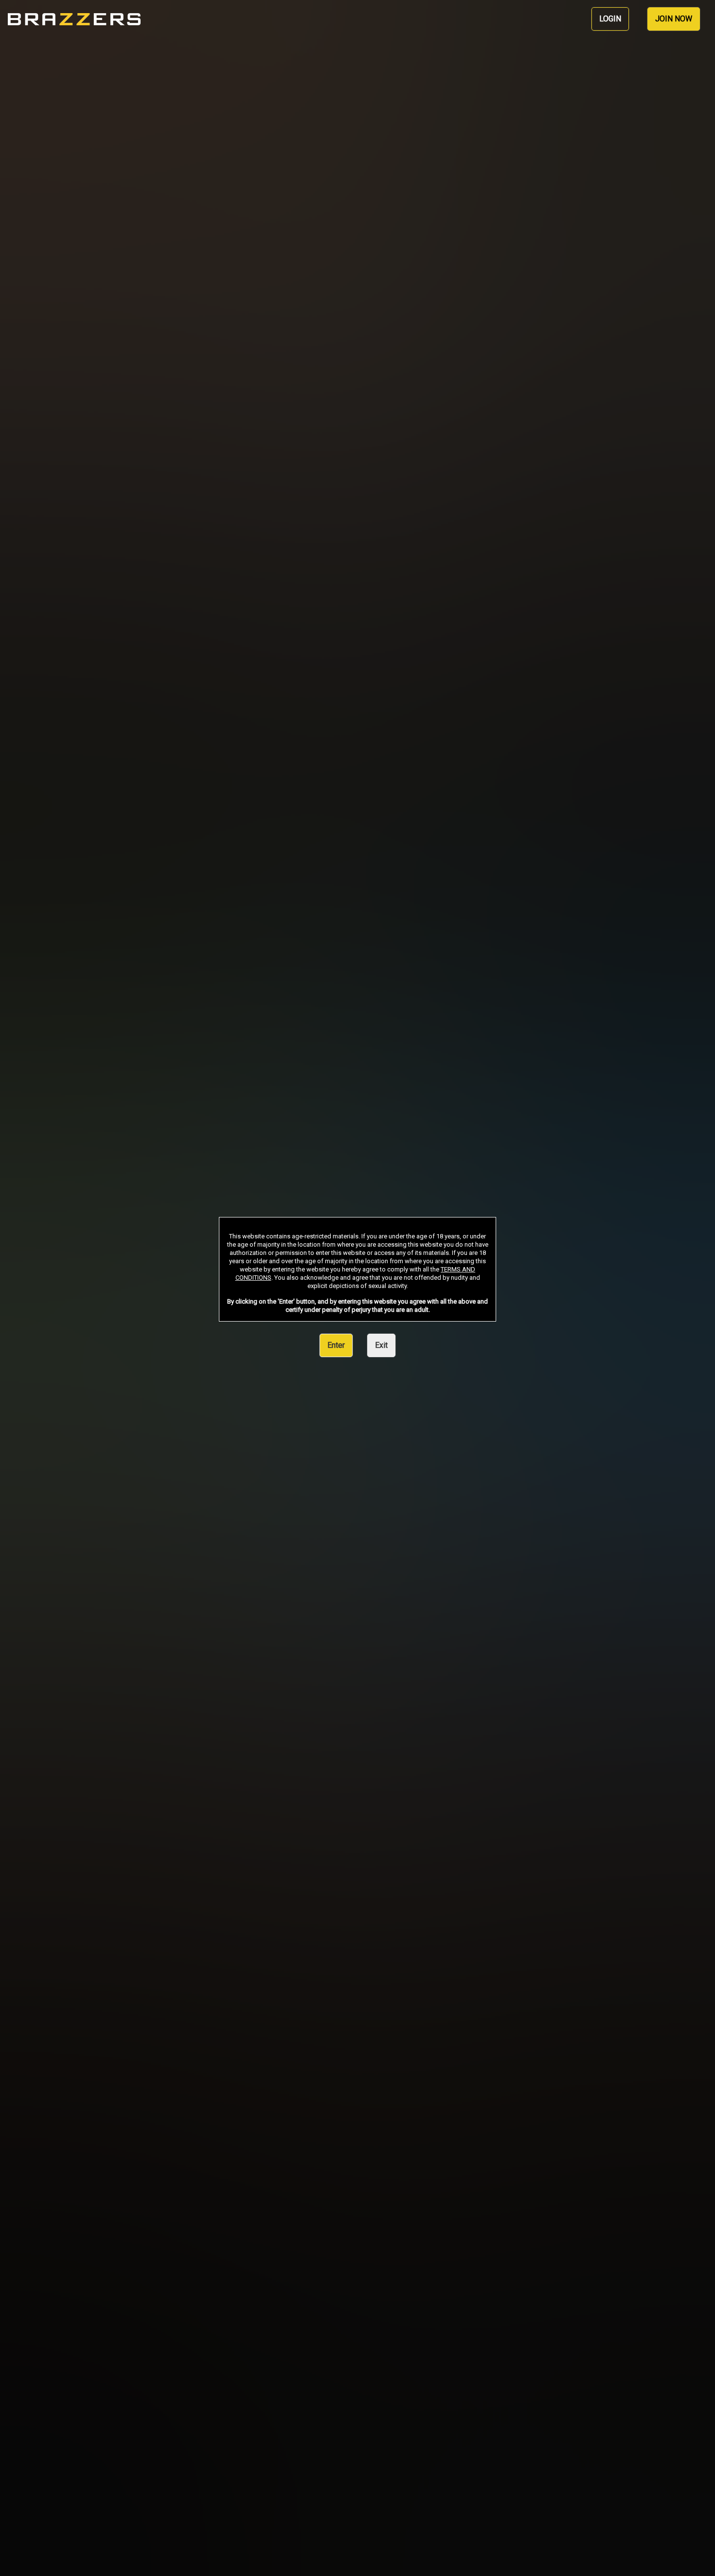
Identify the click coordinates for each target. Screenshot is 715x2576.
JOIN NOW (674, 19)
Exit (381, 1345)
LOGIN (610, 19)
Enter (336, 1345)
